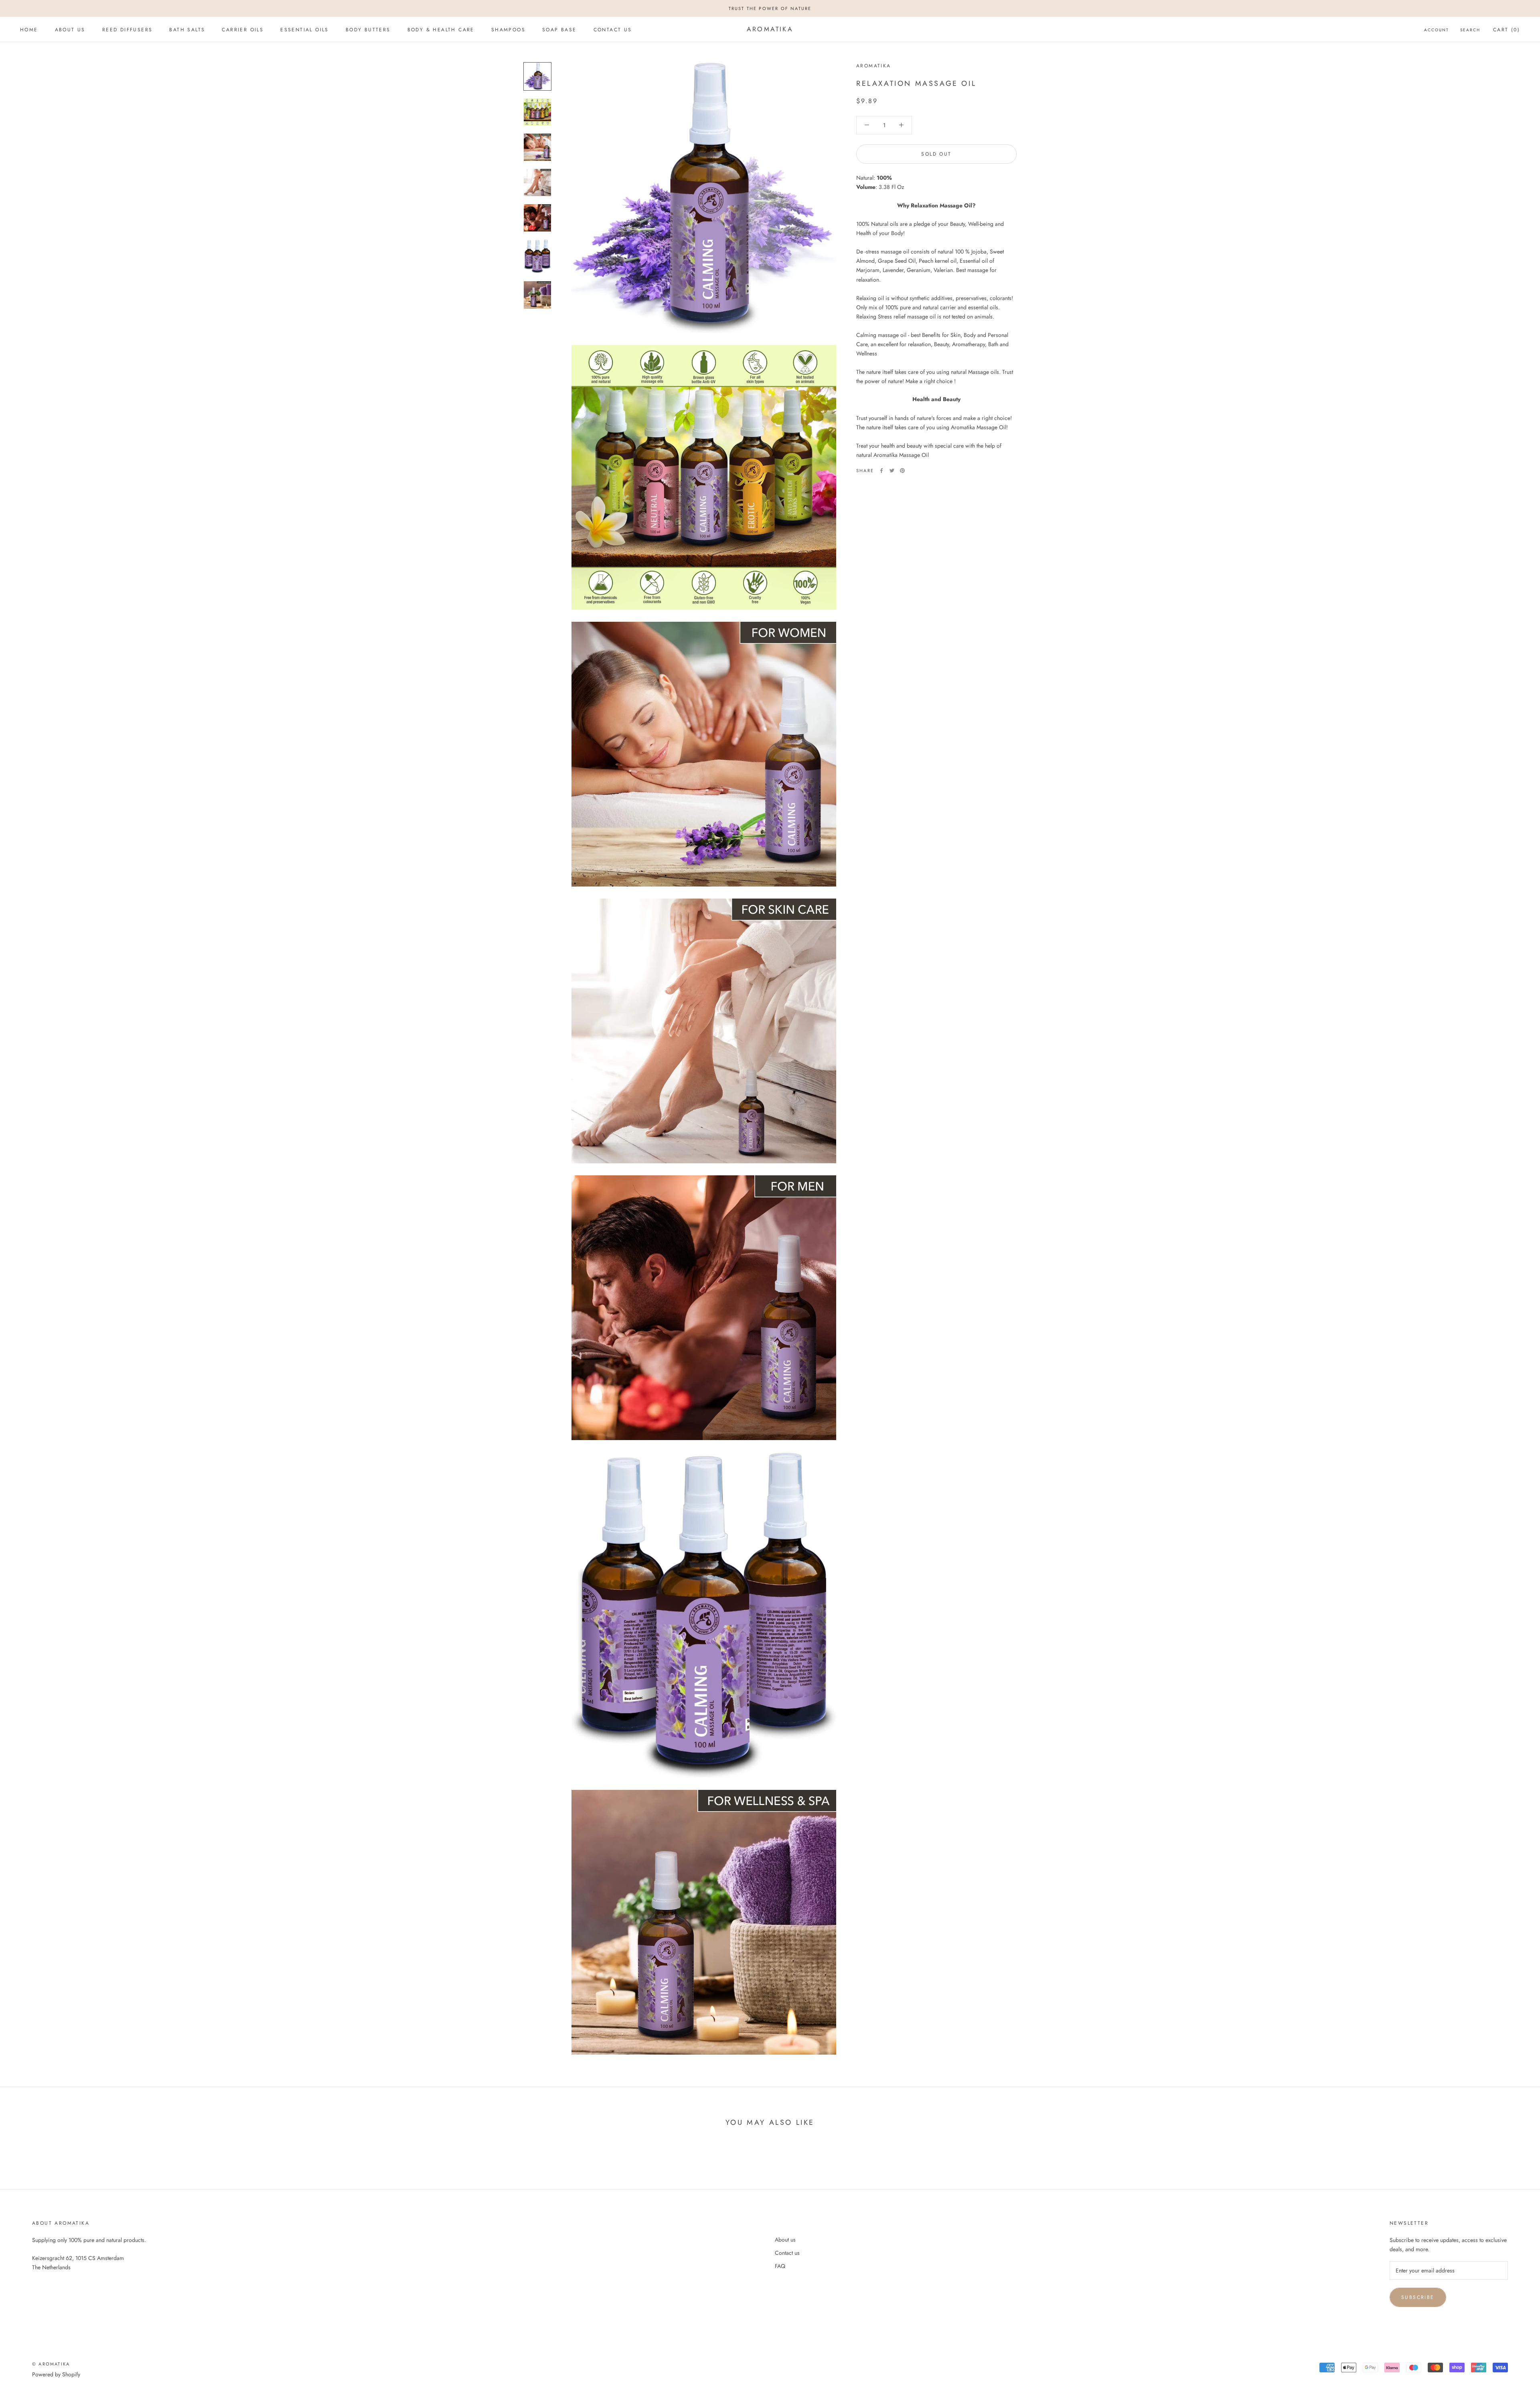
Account (1437, 30)
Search (1470, 30)
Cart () (1507, 30)
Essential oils (305, 30)
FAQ (780, 2266)
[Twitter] (892, 471)
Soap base (559, 30)
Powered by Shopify (56, 2374)
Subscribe (1418, 2297)
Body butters (368, 30)
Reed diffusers (128, 30)
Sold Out (936, 154)
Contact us (613, 30)
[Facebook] (881, 471)
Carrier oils (243, 30)
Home (29, 30)
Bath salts (187, 30)
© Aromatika (51, 2364)
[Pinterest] (902, 471)
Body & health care (441, 30)
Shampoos (508, 30)
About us (70, 30)
